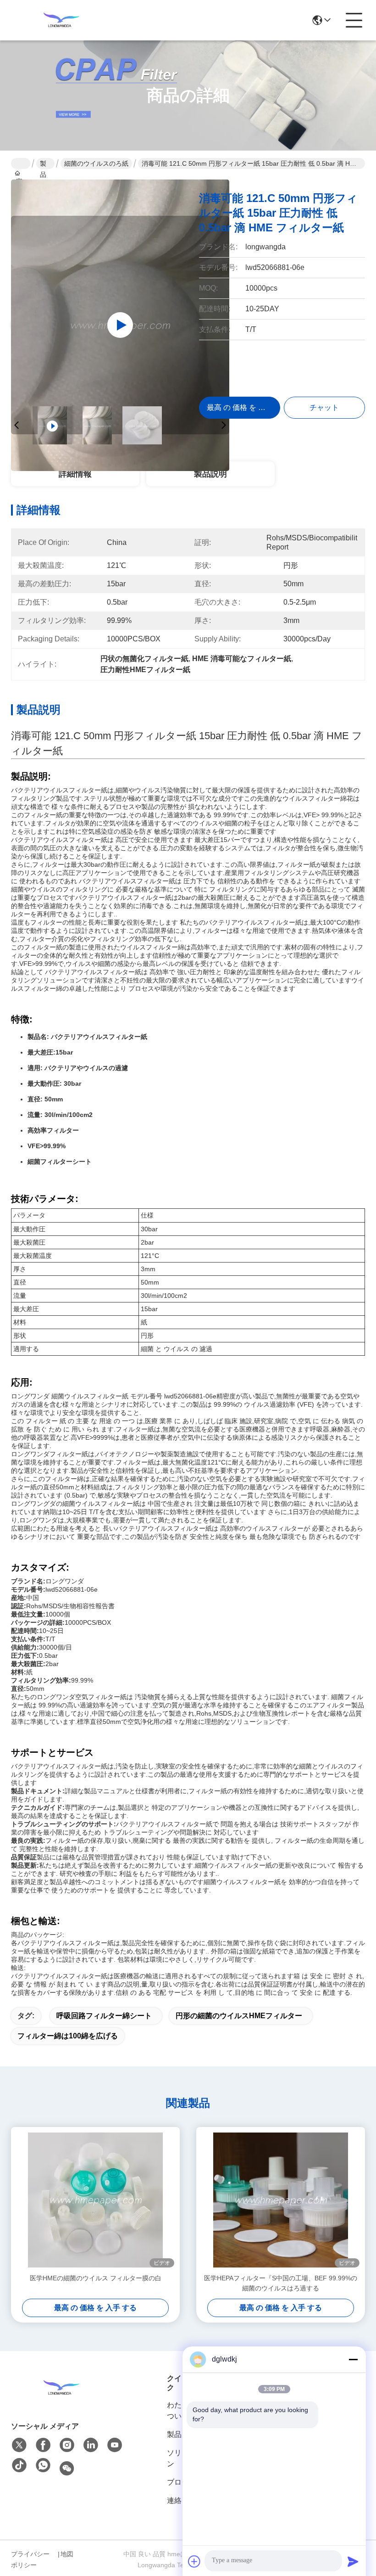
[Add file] (194, 2561)
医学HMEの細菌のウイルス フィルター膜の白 (96, 2278)
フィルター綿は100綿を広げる (68, 2036)
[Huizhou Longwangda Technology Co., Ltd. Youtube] (115, 2445)
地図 (67, 2554)
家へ (21, 163)
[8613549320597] (43, 2466)
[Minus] (353, 2359)
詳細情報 (75, 474)
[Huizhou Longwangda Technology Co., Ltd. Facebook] (43, 2445)
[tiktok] (19, 2466)
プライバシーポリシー (30, 2559)
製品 (43, 164)
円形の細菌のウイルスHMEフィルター (239, 2016)
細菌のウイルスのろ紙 (96, 163)
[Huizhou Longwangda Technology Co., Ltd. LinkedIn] (91, 2445)
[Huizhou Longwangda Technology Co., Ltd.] (61, 20)
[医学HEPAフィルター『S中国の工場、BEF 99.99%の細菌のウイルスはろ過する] (281, 2200)
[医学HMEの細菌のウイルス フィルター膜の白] (95, 2200)
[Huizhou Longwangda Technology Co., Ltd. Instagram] (67, 2445)
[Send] (353, 2561)
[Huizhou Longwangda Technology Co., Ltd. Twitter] (19, 2445)
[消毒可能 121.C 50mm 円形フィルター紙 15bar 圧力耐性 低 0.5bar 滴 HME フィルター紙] (120, 325)
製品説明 (210, 474)
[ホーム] (61, 2388)
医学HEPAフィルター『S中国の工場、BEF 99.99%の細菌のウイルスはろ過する (281, 2283)
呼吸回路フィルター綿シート (104, 2016)
